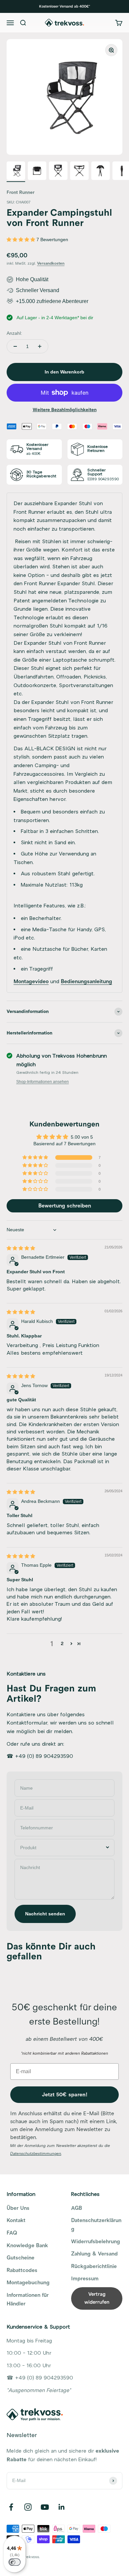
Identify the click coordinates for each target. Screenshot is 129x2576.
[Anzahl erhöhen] (40, 346)
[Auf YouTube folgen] (45, 2507)
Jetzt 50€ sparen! (65, 2095)
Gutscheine (21, 2258)
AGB (77, 2208)
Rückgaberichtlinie (94, 2266)
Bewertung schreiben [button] (65, 1206)
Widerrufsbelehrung (96, 2242)
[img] (21, 1248)
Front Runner (21, 192)
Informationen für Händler (28, 2299)
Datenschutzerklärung (96, 2225)
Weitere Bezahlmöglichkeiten (65, 410)
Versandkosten (51, 263)
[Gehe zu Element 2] (37, 172)
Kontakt (16, 2220)
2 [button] (62, 1644)
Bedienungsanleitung (86, 982)
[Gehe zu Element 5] (101, 172)
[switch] (15, 2562)
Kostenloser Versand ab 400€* (64, 6)
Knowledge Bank (27, 2246)
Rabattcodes (22, 2270)
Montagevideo (31, 982)
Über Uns (18, 2208)
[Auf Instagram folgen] (28, 2507)
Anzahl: (14, 333)
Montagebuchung (28, 2283)
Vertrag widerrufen (97, 2298)
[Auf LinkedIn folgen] (62, 2507)
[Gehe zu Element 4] (79, 172)
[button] (21, 240)
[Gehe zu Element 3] (58, 172)
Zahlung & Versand (94, 2254)
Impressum (85, 2279)
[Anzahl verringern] (15, 346)
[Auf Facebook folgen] (11, 2507)
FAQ (12, 2233)
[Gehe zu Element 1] (16, 172)
